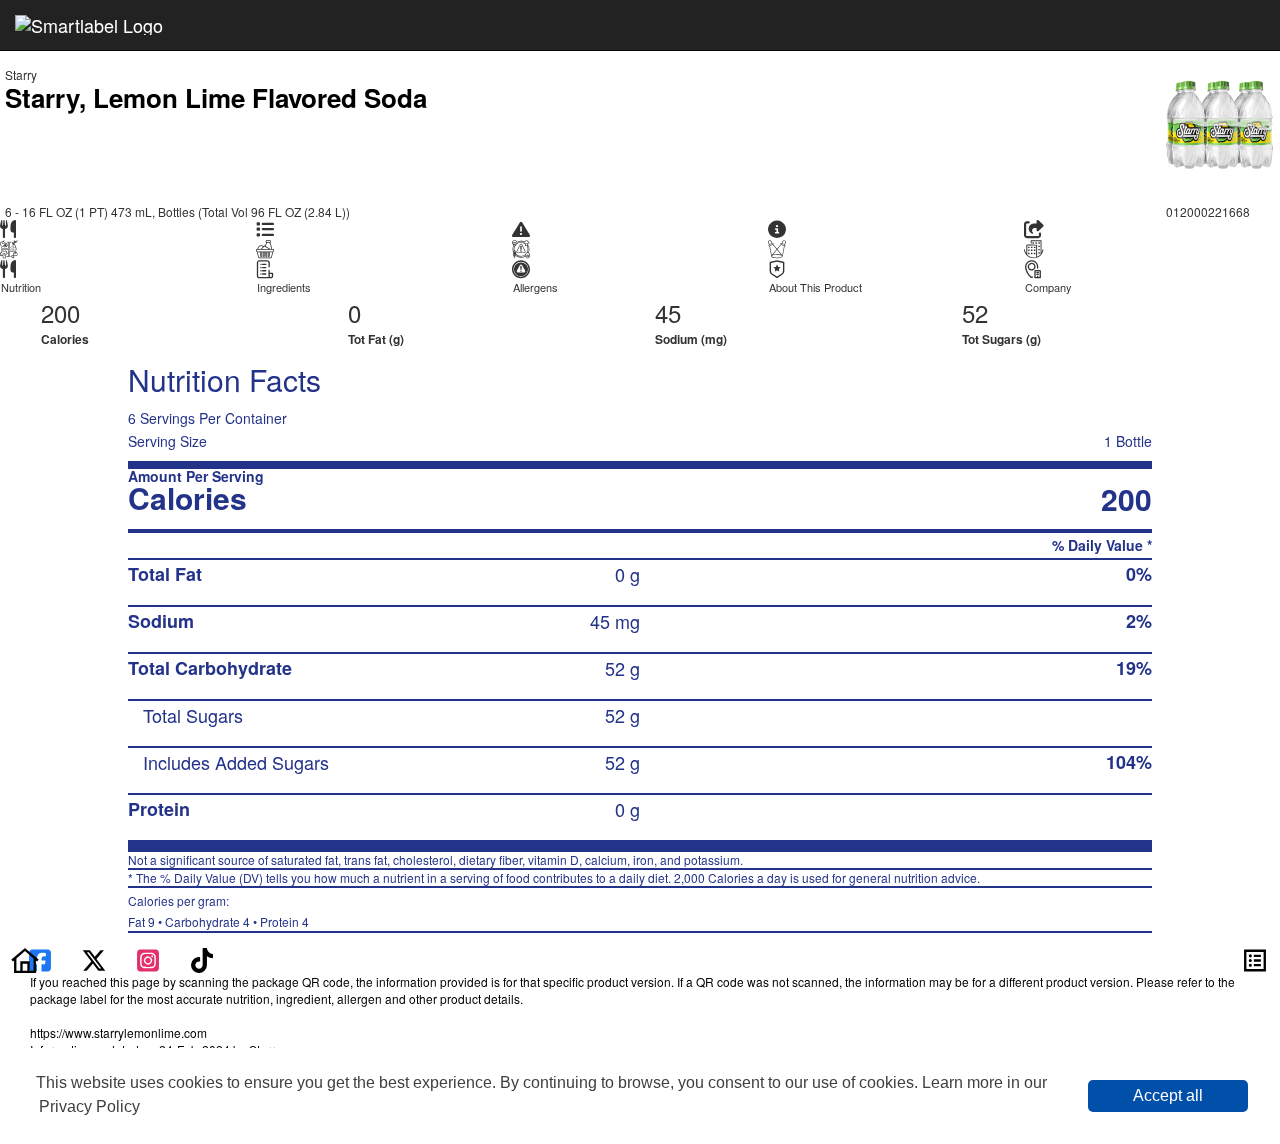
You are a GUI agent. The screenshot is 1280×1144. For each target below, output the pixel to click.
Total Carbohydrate (210, 668)
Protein (159, 809)
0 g (627, 574)
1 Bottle (1128, 441)
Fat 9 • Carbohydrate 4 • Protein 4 (218, 911)
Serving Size (167, 441)
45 (668, 312)
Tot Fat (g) (376, 339)
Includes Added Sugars (236, 762)
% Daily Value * (1102, 545)
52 (975, 312)
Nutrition (21, 287)
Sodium (161, 621)
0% (1139, 574)
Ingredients (284, 287)
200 (60, 312)
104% (1129, 762)
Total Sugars (193, 715)
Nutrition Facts (224, 379)
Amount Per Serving (196, 476)
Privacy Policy (89, 1106)
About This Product (815, 287)
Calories (65, 339)
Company (1048, 287)
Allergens (535, 287)
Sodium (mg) (691, 339)
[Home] (25, 958)
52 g (622, 668)
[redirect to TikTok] (202, 958)
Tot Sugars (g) (1001, 339)
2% (1139, 621)
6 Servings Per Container (207, 418)
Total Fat (165, 574)
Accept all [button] (1168, 1095)
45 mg (615, 621)
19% (1134, 668)
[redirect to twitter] (94, 958)
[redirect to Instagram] (150, 958)
